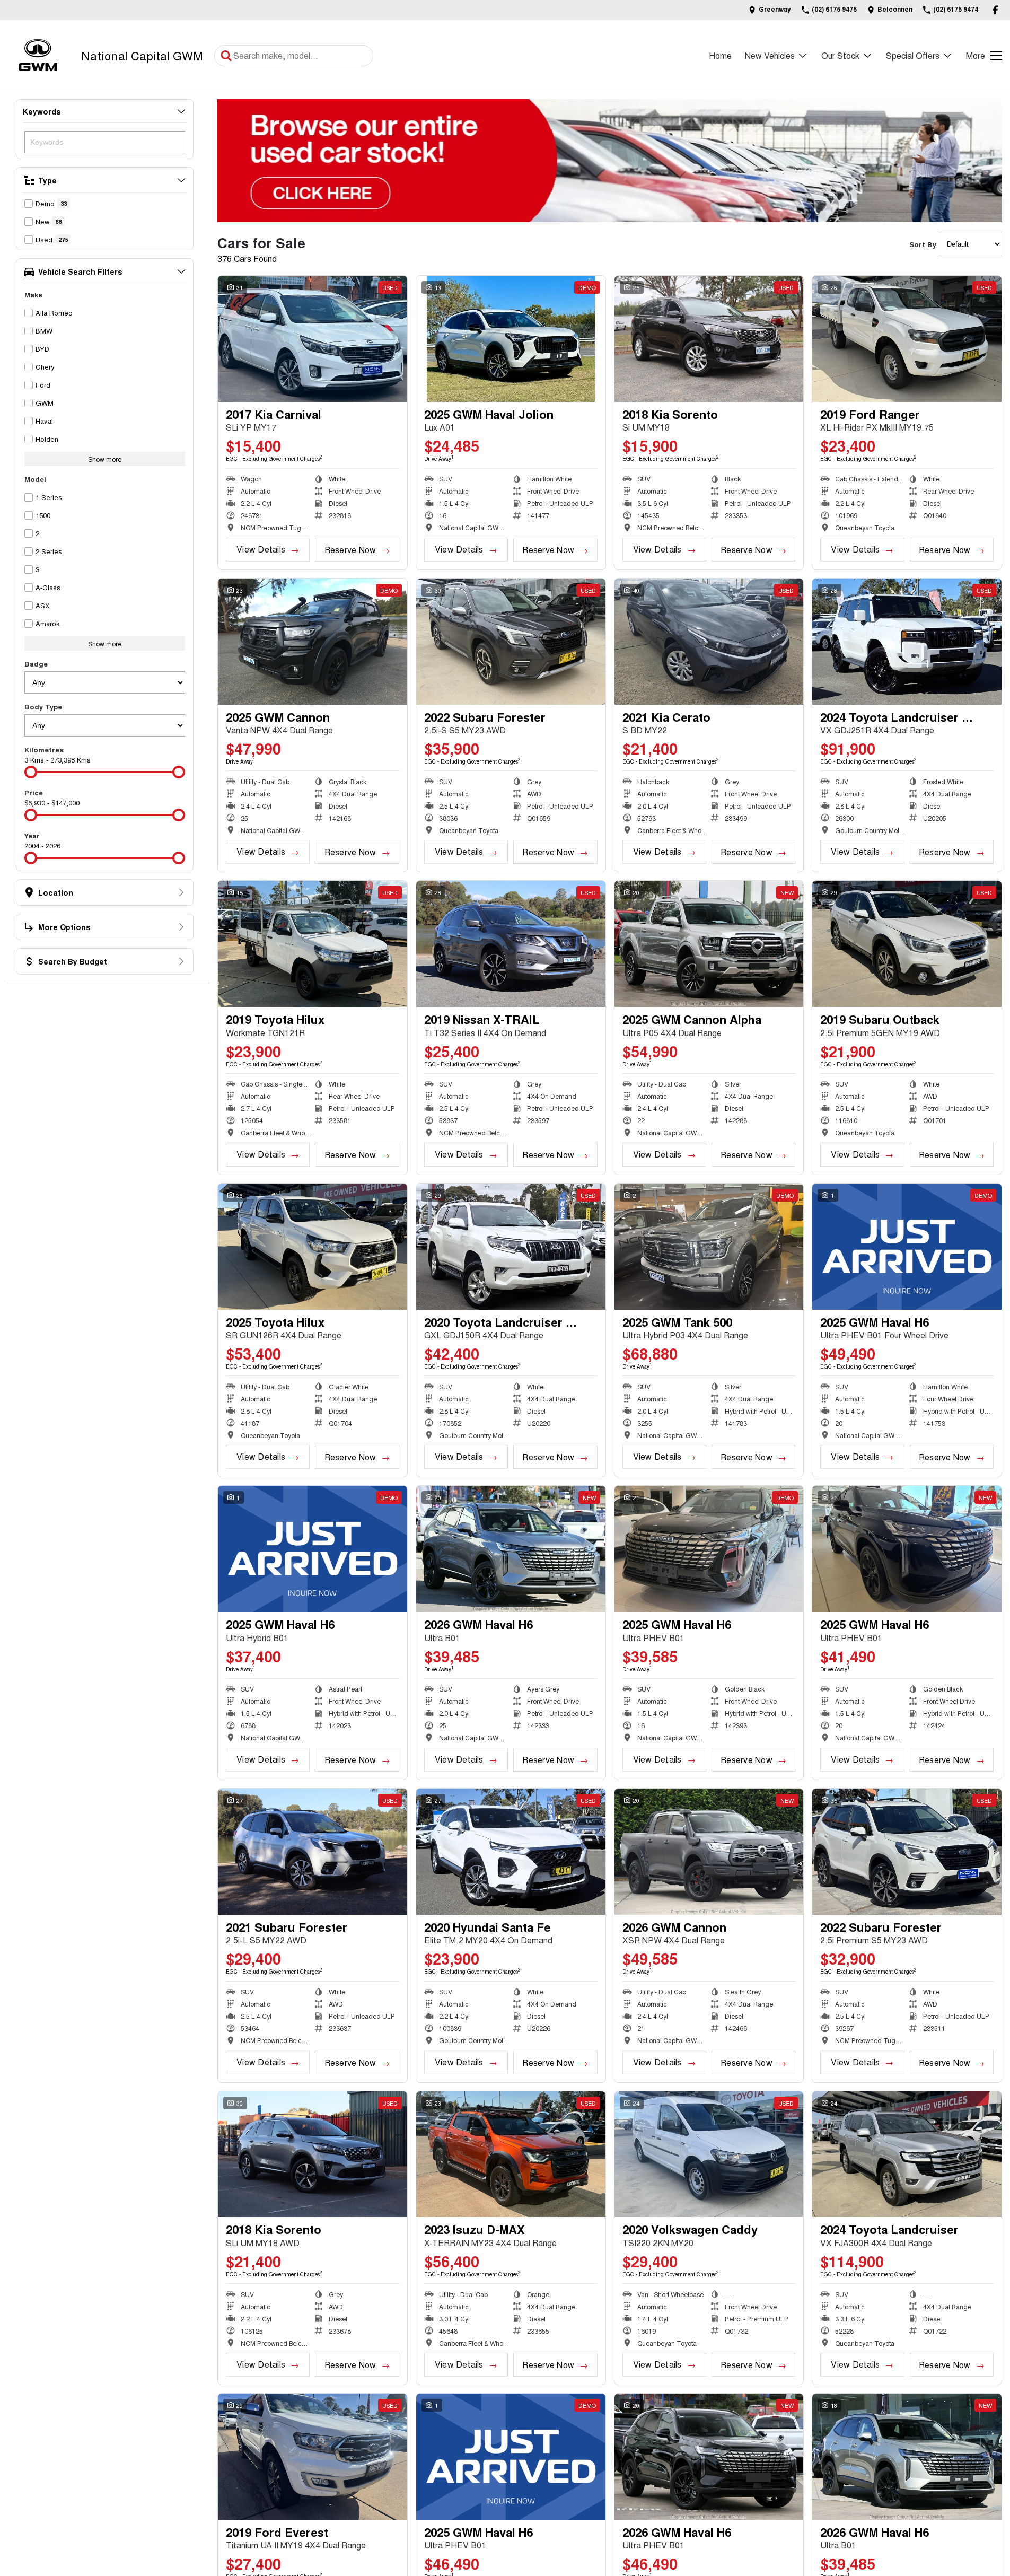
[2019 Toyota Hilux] (313, 944)
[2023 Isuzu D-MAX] (511, 2154)
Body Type (43, 707)
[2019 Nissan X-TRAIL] (511, 944)
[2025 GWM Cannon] (313, 642)
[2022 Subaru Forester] (511, 642)
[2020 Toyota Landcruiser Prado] (511, 1247)
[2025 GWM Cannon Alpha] (709, 944)
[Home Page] (38, 55)
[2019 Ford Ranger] (907, 339)
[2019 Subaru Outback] (907, 944)
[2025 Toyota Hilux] (313, 1247)
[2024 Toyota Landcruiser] (907, 2154)
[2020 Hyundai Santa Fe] (511, 1852)
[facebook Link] (995, 10)
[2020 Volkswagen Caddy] (709, 2154)
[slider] (31, 772)
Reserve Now (350, 550)
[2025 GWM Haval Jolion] (511, 339)
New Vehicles (770, 55)
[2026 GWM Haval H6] (511, 1549)
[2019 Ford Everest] (313, 2457)
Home (720, 55)
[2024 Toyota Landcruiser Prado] (907, 642)
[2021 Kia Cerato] (709, 642)
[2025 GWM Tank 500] (709, 1247)
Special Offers (913, 55)
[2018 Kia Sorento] (709, 339)
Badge (36, 664)
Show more (105, 459)
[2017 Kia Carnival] (313, 339)
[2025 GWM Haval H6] (907, 1247)
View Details (261, 549)
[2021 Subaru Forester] (313, 1852)
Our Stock (840, 55)
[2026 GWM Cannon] (709, 1852)
